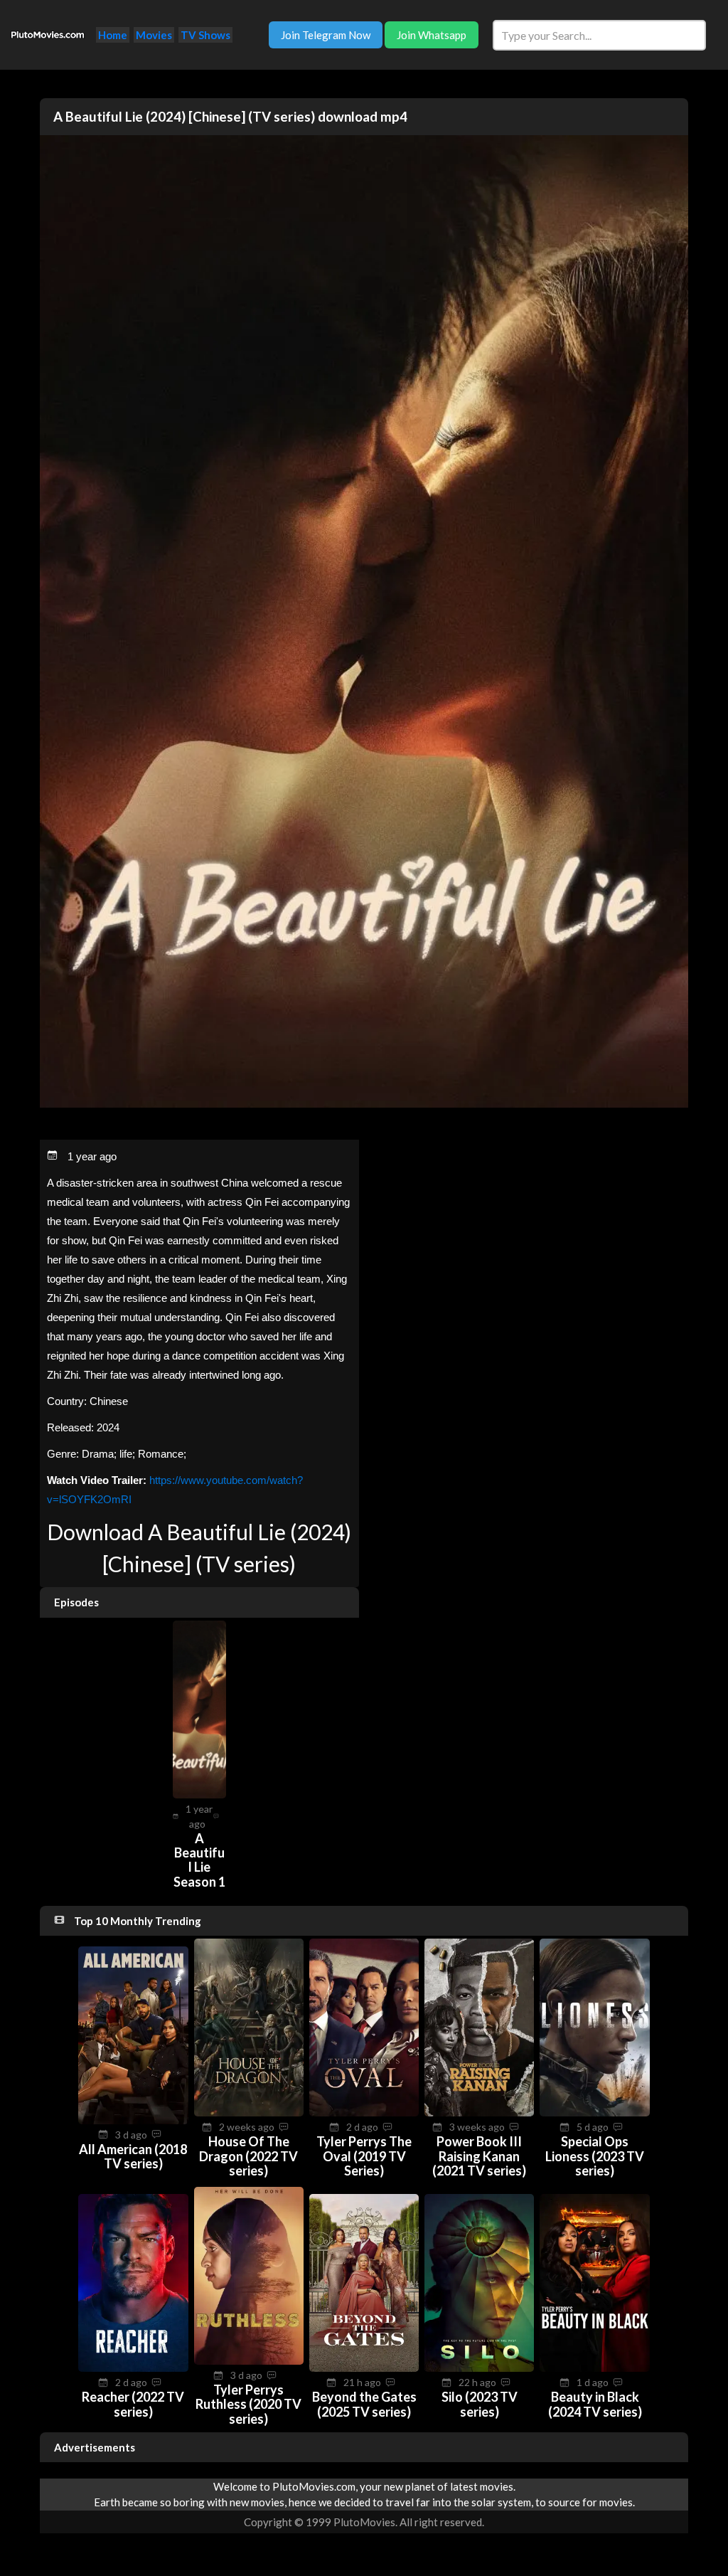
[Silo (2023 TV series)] (479, 2368)
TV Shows (205, 35)
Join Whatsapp (432, 35)
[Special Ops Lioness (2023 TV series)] (594, 2112)
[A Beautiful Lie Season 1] (199, 1794)
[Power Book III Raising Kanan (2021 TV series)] (479, 2112)
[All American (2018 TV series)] (133, 2120)
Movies (154, 35)
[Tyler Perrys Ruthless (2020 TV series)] (249, 2360)
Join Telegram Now (326, 35)
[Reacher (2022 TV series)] (133, 2368)
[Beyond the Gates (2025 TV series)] (364, 2368)
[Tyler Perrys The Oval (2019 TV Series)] (364, 2112)
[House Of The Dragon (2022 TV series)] (249, 2112)
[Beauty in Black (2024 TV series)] (594, 2368)
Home (113, 35)
